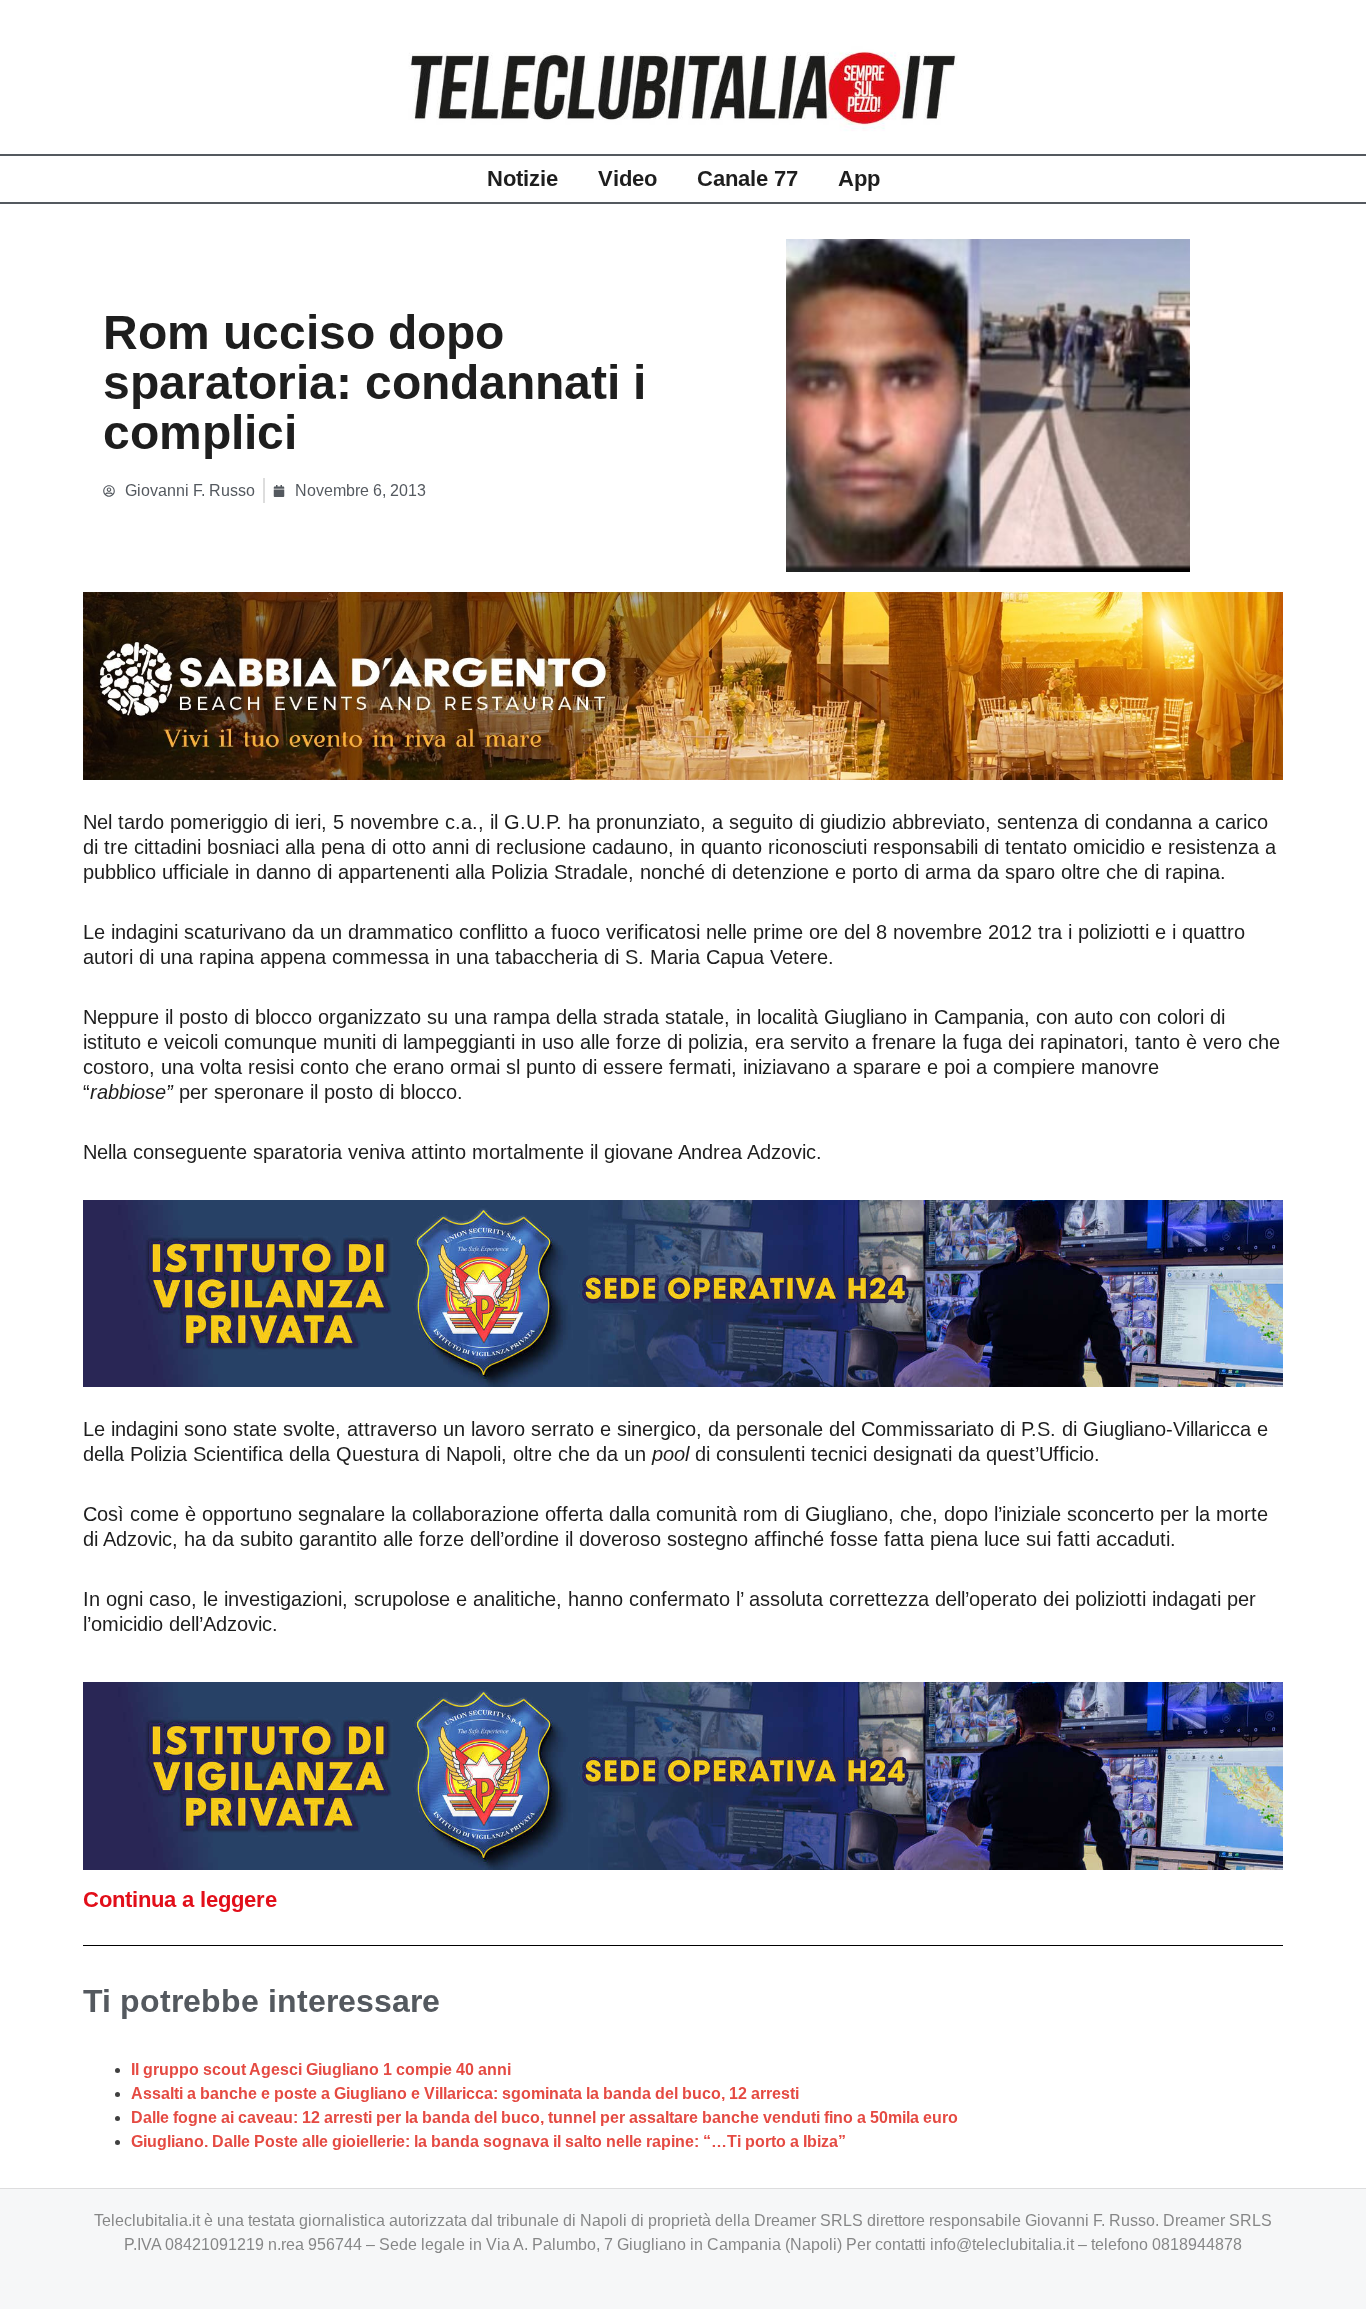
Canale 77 (747, 178)
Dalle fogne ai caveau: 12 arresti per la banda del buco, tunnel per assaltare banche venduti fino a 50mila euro (544, 2117)
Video (627, 178)
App (859, 178)
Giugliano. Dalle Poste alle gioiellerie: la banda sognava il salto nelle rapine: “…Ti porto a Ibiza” (488, 2141)
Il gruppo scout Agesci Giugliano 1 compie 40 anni (321, 2069)
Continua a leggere (180, 1899)
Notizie (522, 178)
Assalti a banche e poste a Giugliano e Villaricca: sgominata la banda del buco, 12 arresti (465, 2093)
